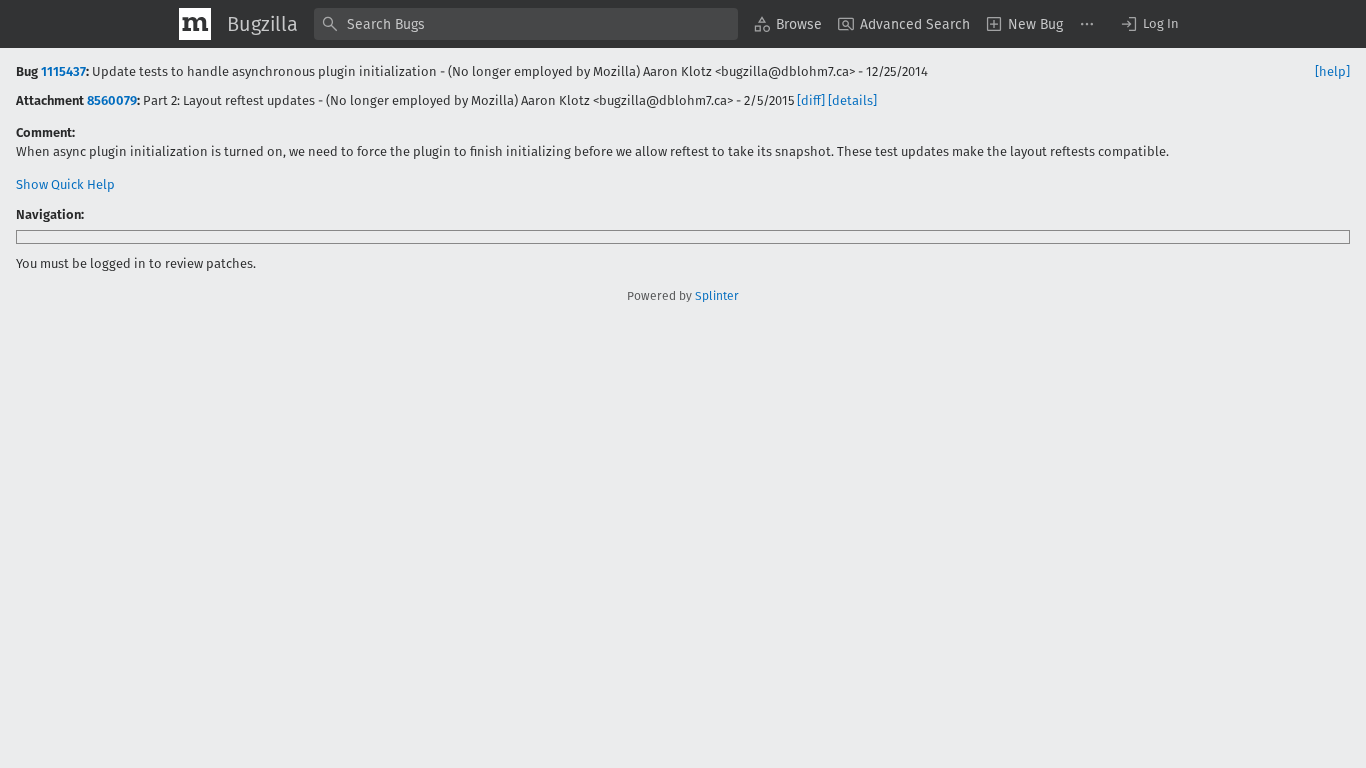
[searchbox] (526, 24)
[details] (852, 100)
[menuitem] (788, 24)
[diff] (811, 100)
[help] (1332, 71)
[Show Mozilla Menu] (195, 24)
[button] (1149, 24)
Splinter (717, 296)
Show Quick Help (65, 184)
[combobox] (526, 24)
